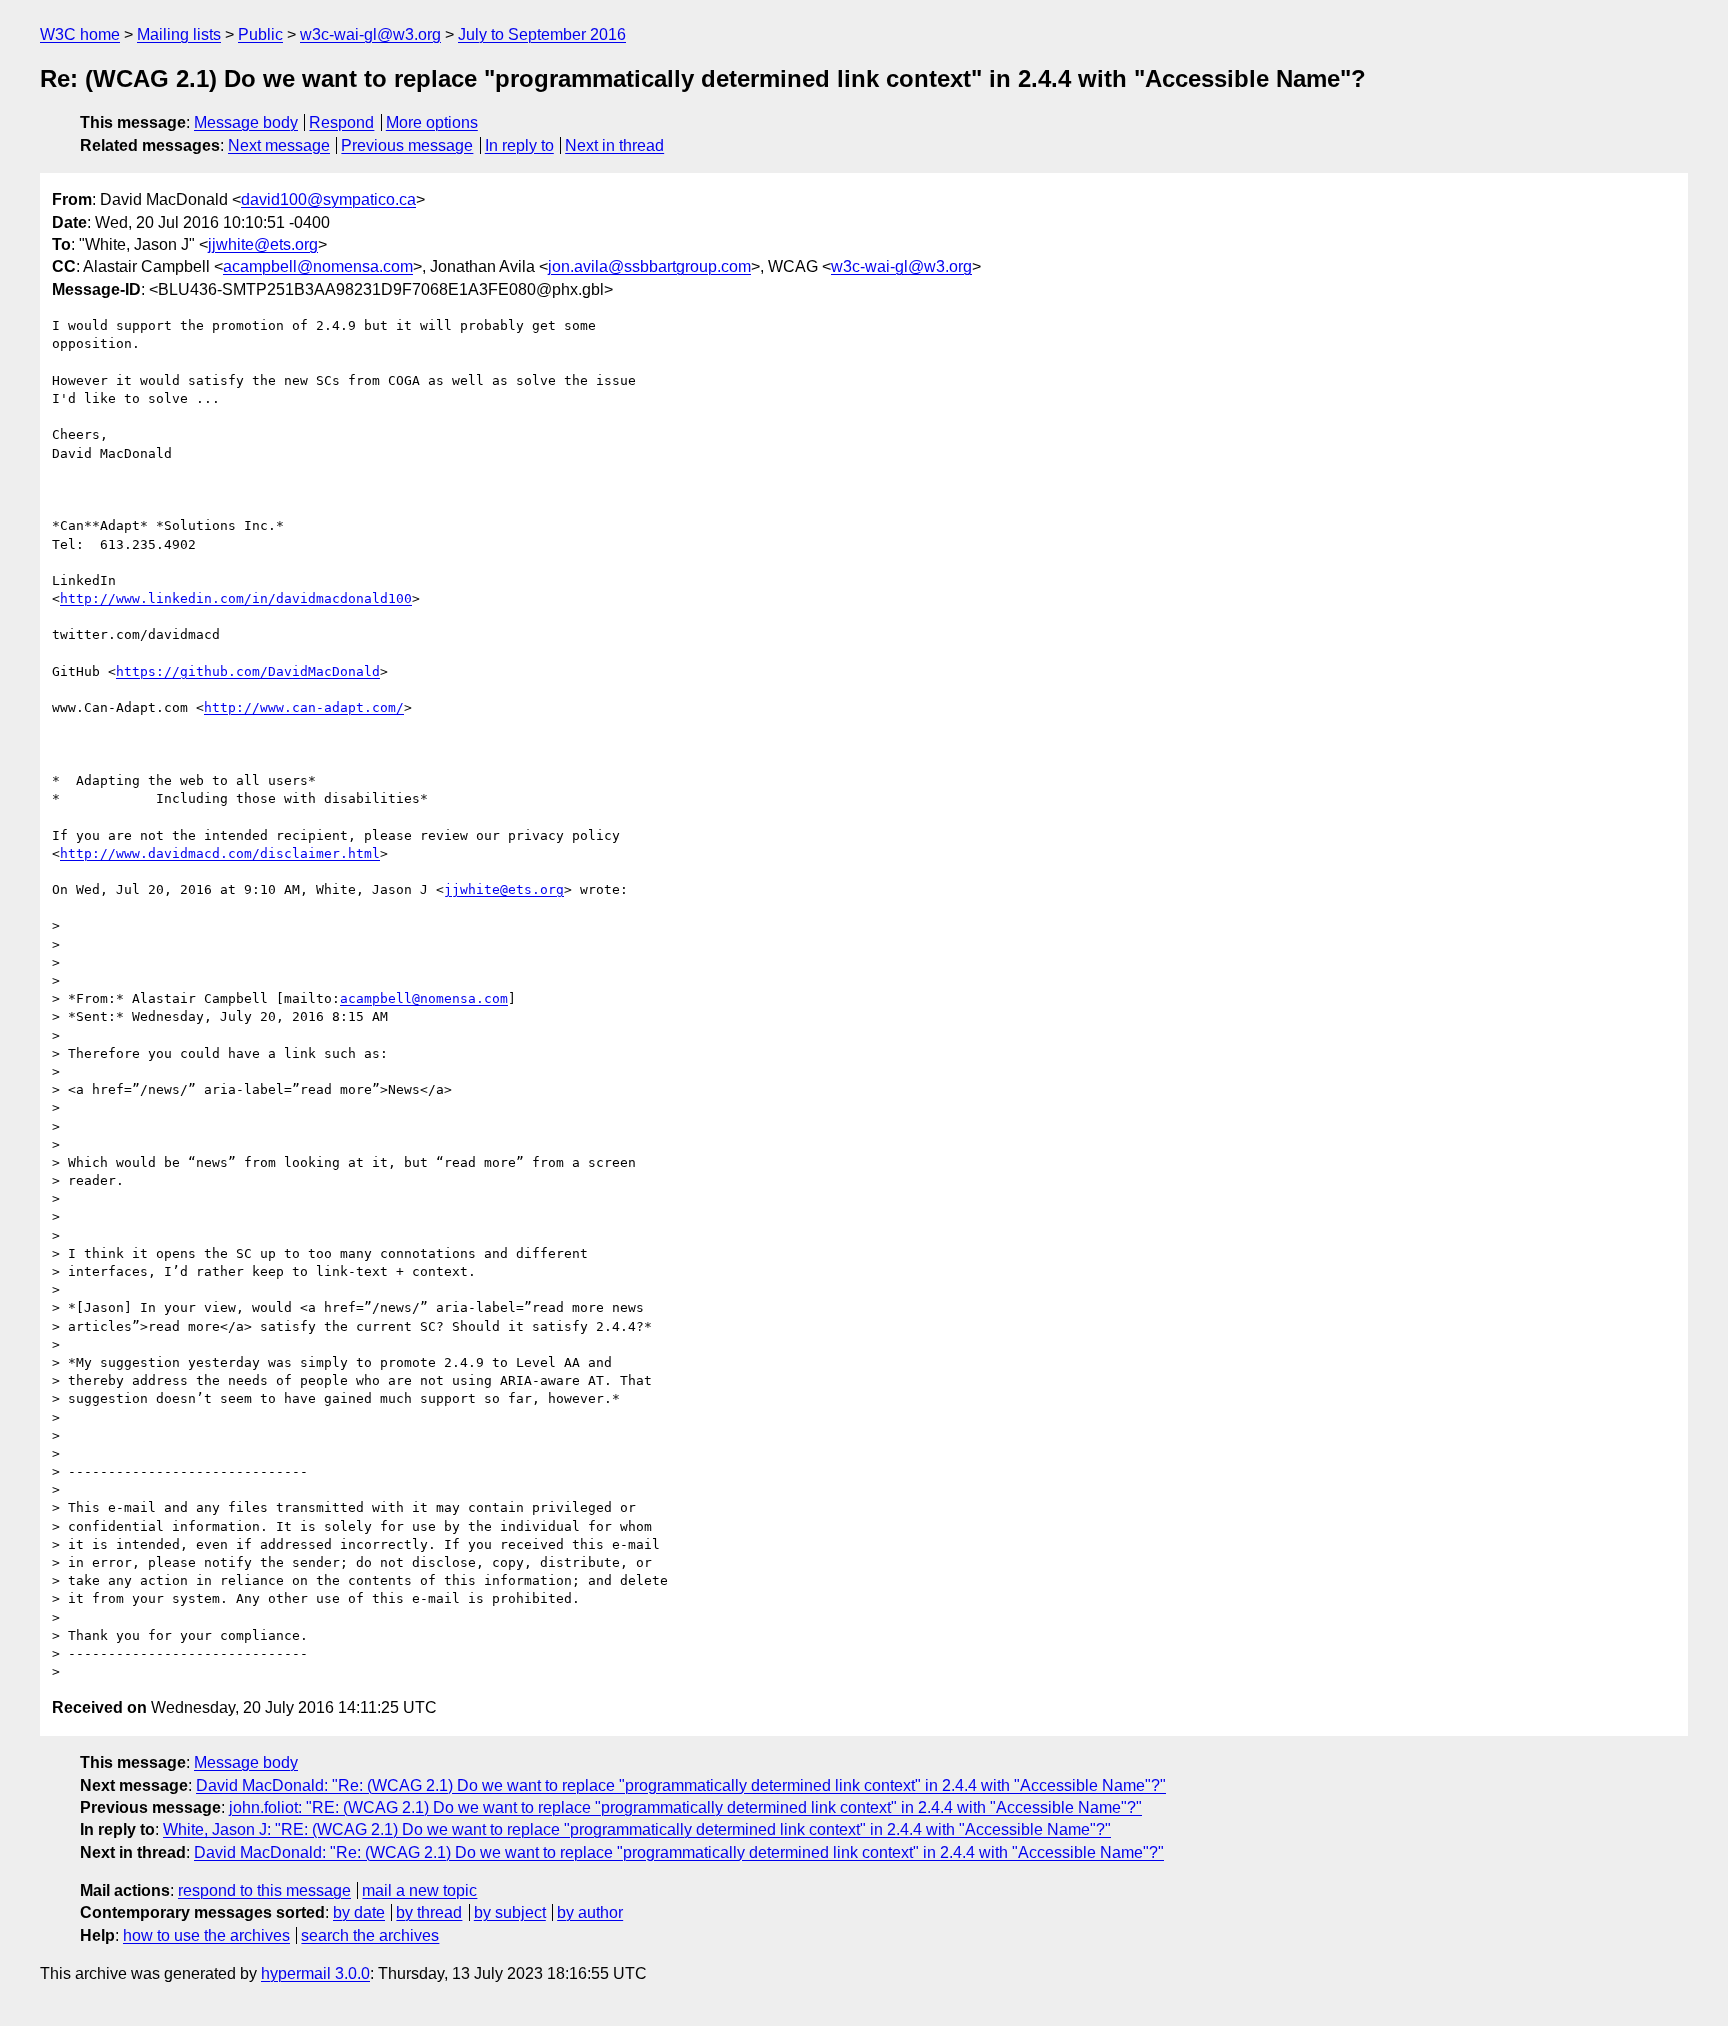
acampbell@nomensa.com (318, 266)
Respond (341, 122)
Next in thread (614, 145)
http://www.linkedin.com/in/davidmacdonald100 (236, 598)
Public (260, 34)
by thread (429, 1912)
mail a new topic (419, 1890)
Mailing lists (179, 34)
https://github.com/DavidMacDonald (248, 671)
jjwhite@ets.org (263, 244)
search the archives (370, 1935)
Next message (279, 145)
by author (590, 1912)
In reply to (519, 145)
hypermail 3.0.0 (315, 1973)
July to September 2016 (542, 34)
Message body (246, 122)
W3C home (80, 34)
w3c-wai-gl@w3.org (370, 34)
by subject (510, 1912)
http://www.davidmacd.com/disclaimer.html (220, 853)
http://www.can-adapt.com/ (304, 707)
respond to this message (264, 1890)
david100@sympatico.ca (328, 199)
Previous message (407, 145)
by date (359, 1912)
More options (432, 122)
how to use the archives (206, 1935)
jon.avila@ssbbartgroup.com (649, 266)
